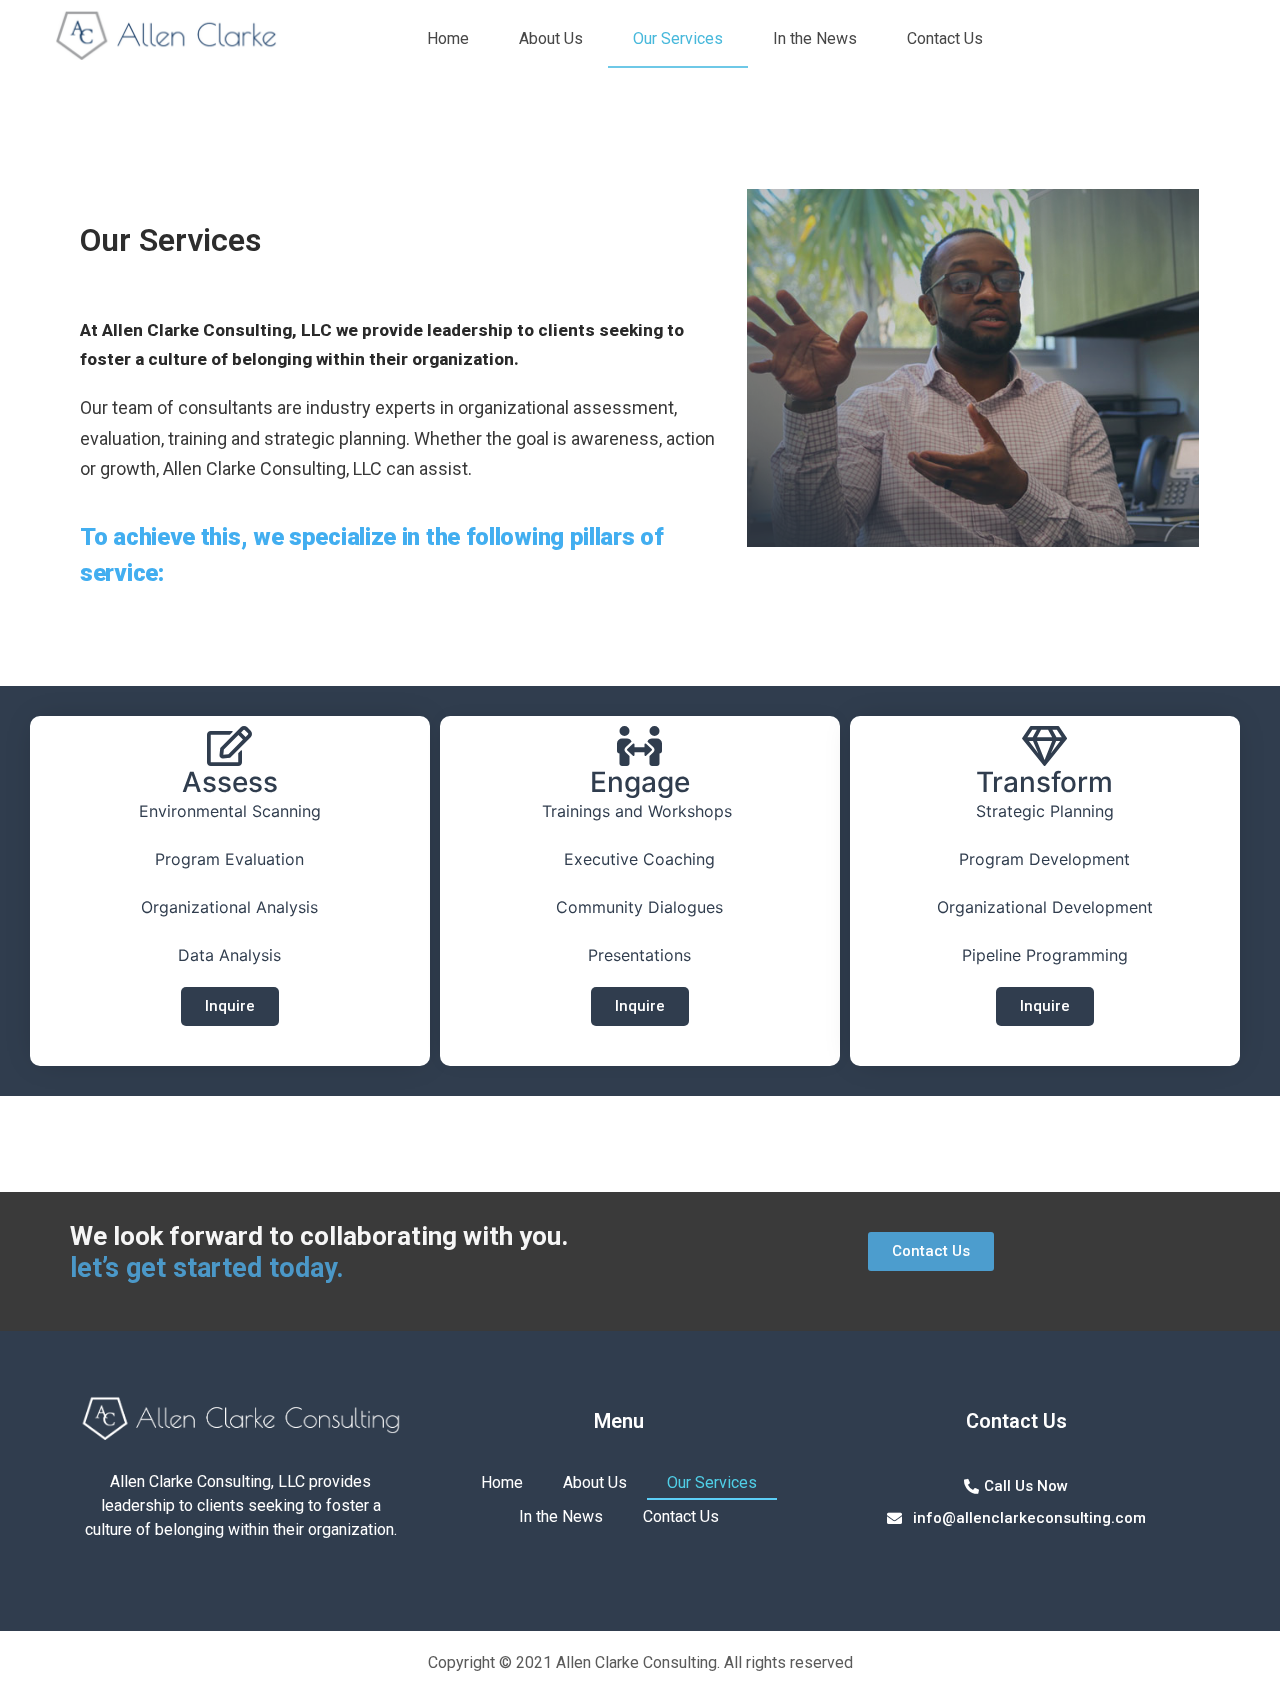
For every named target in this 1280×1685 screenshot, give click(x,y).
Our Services (678, 38)
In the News (815, 38)
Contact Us (945, 38)
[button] (230, 1006)
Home (448, 38)
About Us (551, 38)
